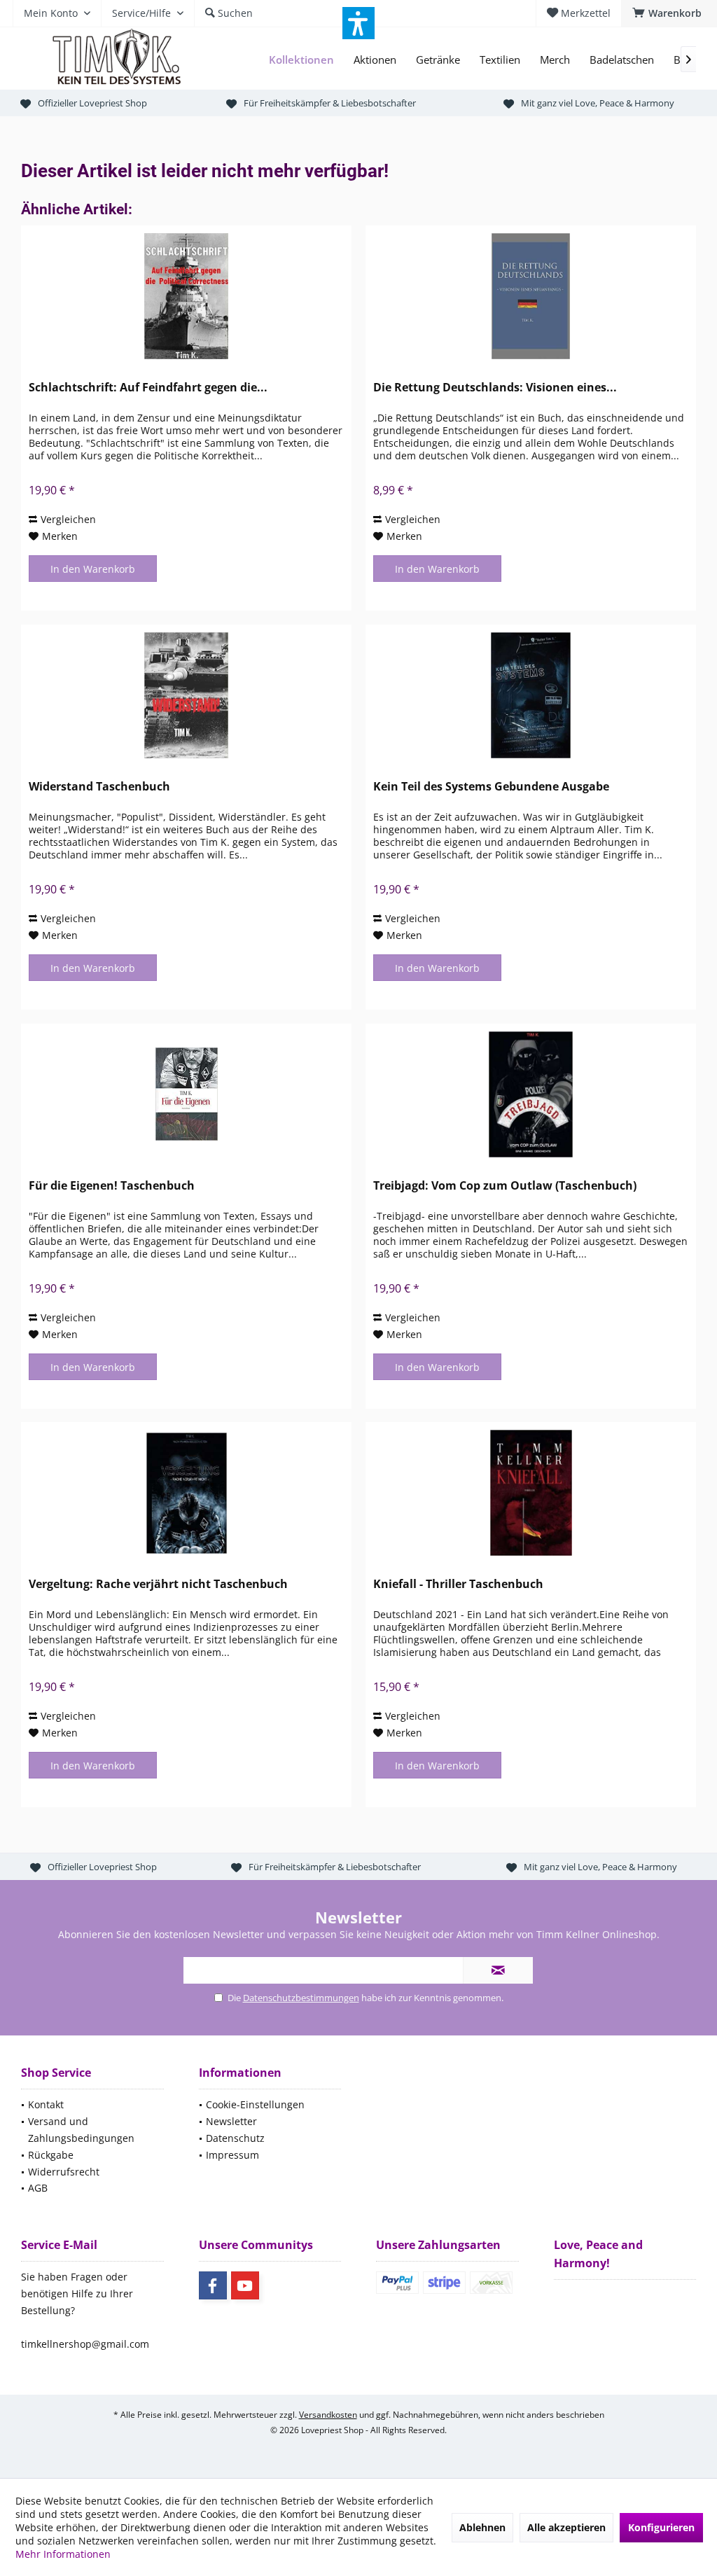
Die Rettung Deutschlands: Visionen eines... (495, 388)
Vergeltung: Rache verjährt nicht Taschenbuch (158, 1584)
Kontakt (46, 2104)
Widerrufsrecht (64, 2172)
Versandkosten (328, 2415)
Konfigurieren (661, 2527)
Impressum (232, 2155)
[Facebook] (213, 2285)
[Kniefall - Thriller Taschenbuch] (531, 1493)
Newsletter (231, 2121)
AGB (38, 2188)
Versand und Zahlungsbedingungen (81, 2130)
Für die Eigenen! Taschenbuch (112, 1186)
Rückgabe (51, 2155)
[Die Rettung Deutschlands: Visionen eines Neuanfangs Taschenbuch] (531, 296)
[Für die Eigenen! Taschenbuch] (186, 1094)
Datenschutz (235, 2138)
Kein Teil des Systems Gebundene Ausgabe (491, 787)
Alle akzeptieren (566, 2527)
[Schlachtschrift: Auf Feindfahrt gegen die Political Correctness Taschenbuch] (186, 296)
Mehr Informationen (63, 2554)
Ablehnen (482, 2527)
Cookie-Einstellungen (255, 2104)
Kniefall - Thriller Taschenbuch (458, 1584)
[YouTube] (245, 2285)
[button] (358, 23)
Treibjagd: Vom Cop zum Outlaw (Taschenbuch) (505, 1186)
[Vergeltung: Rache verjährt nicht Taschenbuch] (186, 1493)
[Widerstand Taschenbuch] (186, 695)
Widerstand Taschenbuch (99, 787)
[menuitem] (669, 13)
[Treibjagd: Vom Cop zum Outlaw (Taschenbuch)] (531, 1094)
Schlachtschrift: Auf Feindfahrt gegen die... (148, 388)
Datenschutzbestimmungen (301, 1998)
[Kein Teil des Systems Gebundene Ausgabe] (531, 695)
